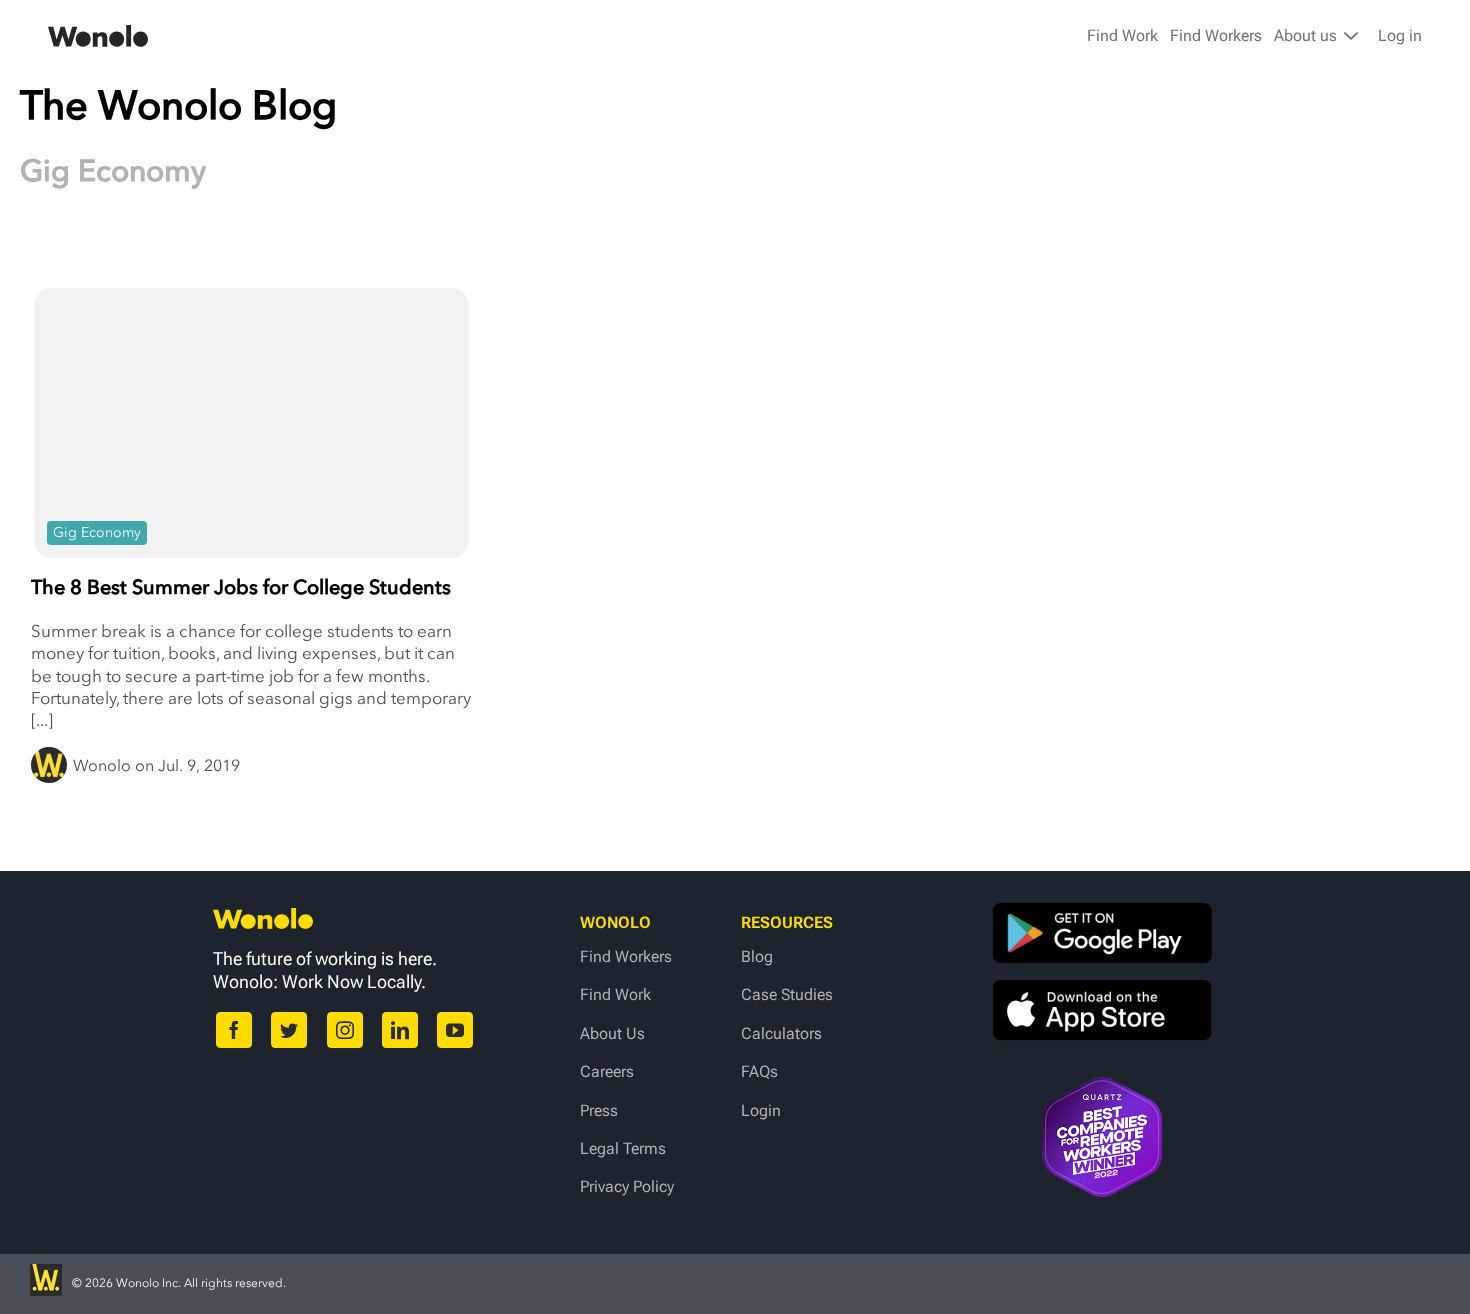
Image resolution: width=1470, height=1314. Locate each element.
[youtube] (455, 1030)
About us (1307, 35)
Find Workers (1216, 35)
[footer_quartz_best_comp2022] (1102, 1087)
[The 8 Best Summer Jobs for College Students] (251, 410)
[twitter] (289, 1030)
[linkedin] (400, 1030)
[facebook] (234, 1030)
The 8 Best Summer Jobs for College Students (241, 587)
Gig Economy (97, 532)
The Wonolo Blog (178, 105)
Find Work (1122, 35)
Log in (1400, 35)
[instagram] (345, 1030)
